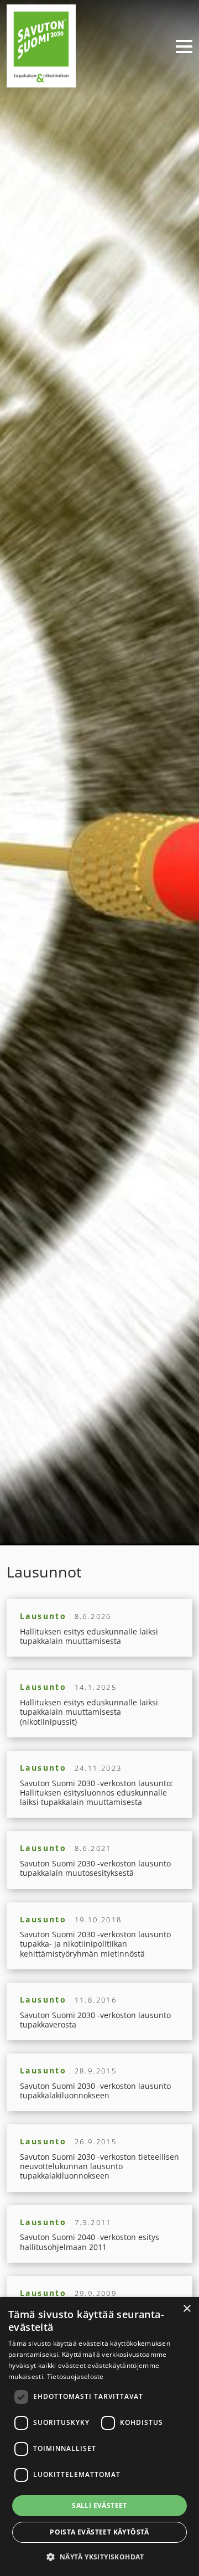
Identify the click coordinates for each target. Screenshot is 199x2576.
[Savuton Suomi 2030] (41, 45)
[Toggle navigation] (180, 46)
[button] (99, 2557)
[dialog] (99, 2437)
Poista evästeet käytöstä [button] (99, 2532)
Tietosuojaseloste (75, 2376)
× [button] (187, 2309)
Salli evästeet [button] (99, 2505)
